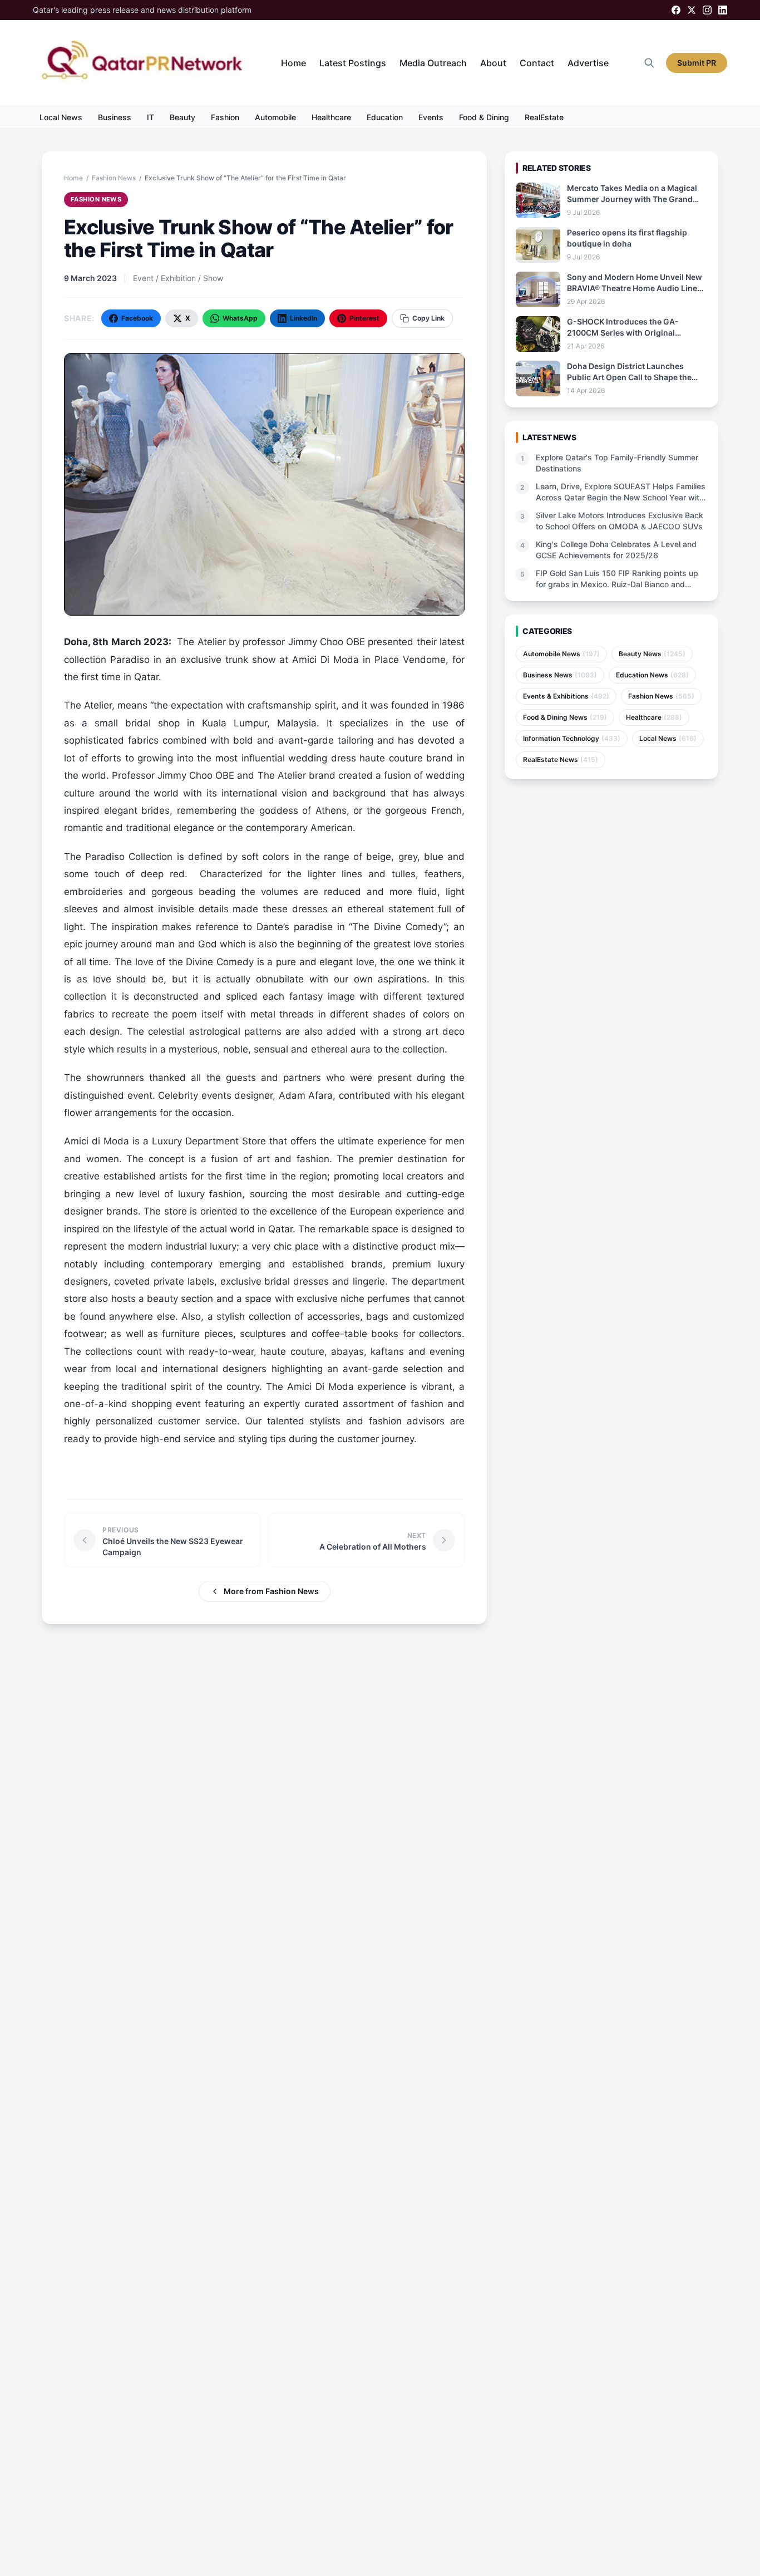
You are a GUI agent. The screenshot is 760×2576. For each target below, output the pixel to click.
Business (115, 117)
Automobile (275, 117)
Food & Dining (484, 117)
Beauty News (652, 654)
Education (385, 117)
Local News (61, 117)
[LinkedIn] (723, 10)
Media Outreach (433, 63)
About (493, 63)
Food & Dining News (565, 717)
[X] (692, 10)
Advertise (588, 63)
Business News (560, 675)
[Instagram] (707, 10)
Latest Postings (353, 63)
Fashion (225, 117)
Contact (537, 63)
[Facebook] (676, 10)
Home (293, 63)
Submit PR (697, 63)
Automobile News (561, 654)
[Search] (649, 63)
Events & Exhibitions (566, 696)
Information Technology (572, 738)
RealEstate (544, 117)
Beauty (182, 117)
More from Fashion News (271, 1591)
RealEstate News (561, 759)
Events (431, 117)
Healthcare (331, 117)
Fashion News (114, 178)
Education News (652, 675)
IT (150, 117)
